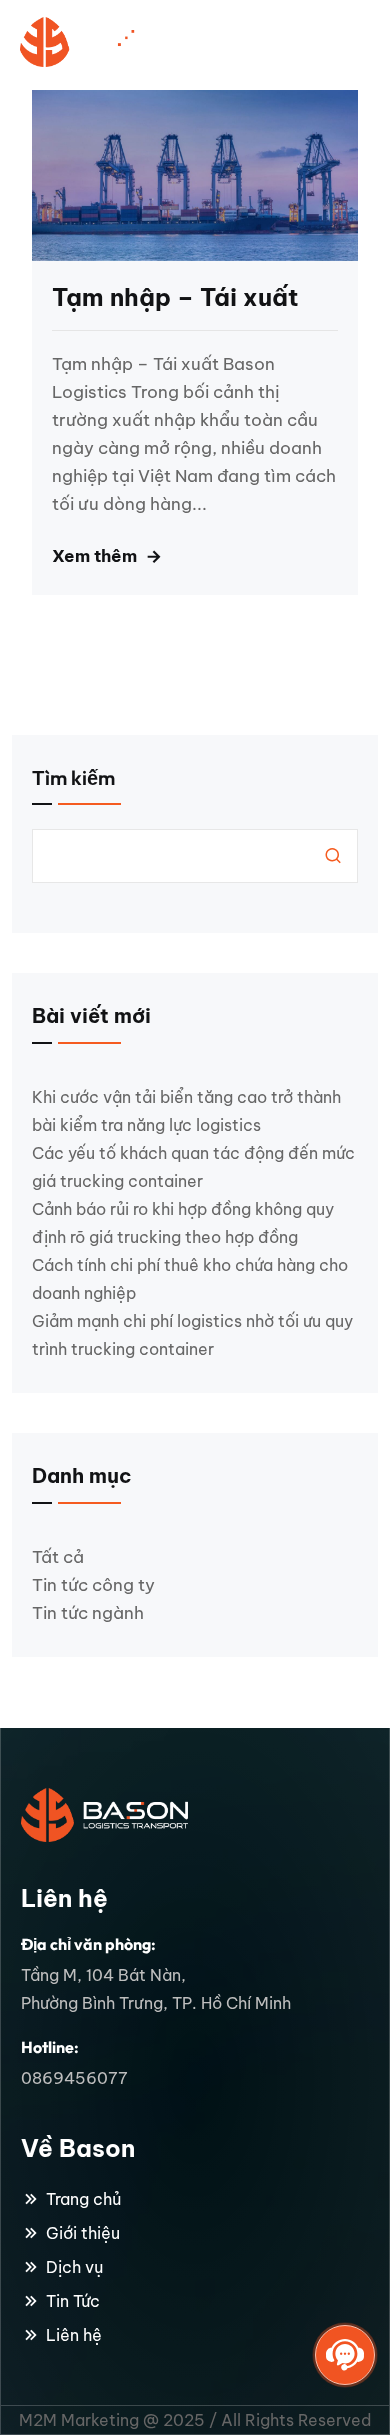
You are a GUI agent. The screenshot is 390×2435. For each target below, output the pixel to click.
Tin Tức (73, 2301)
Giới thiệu (83, 2233)
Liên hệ (74, 2335)
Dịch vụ (74, 2267)
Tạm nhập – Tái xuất (175, 297)
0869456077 (74, 2078)
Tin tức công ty (93, 1585)
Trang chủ (83, 2199)
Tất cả (58, 1557)
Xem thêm (94, 556)
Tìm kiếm (73, 777)
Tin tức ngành (88, 1613)
